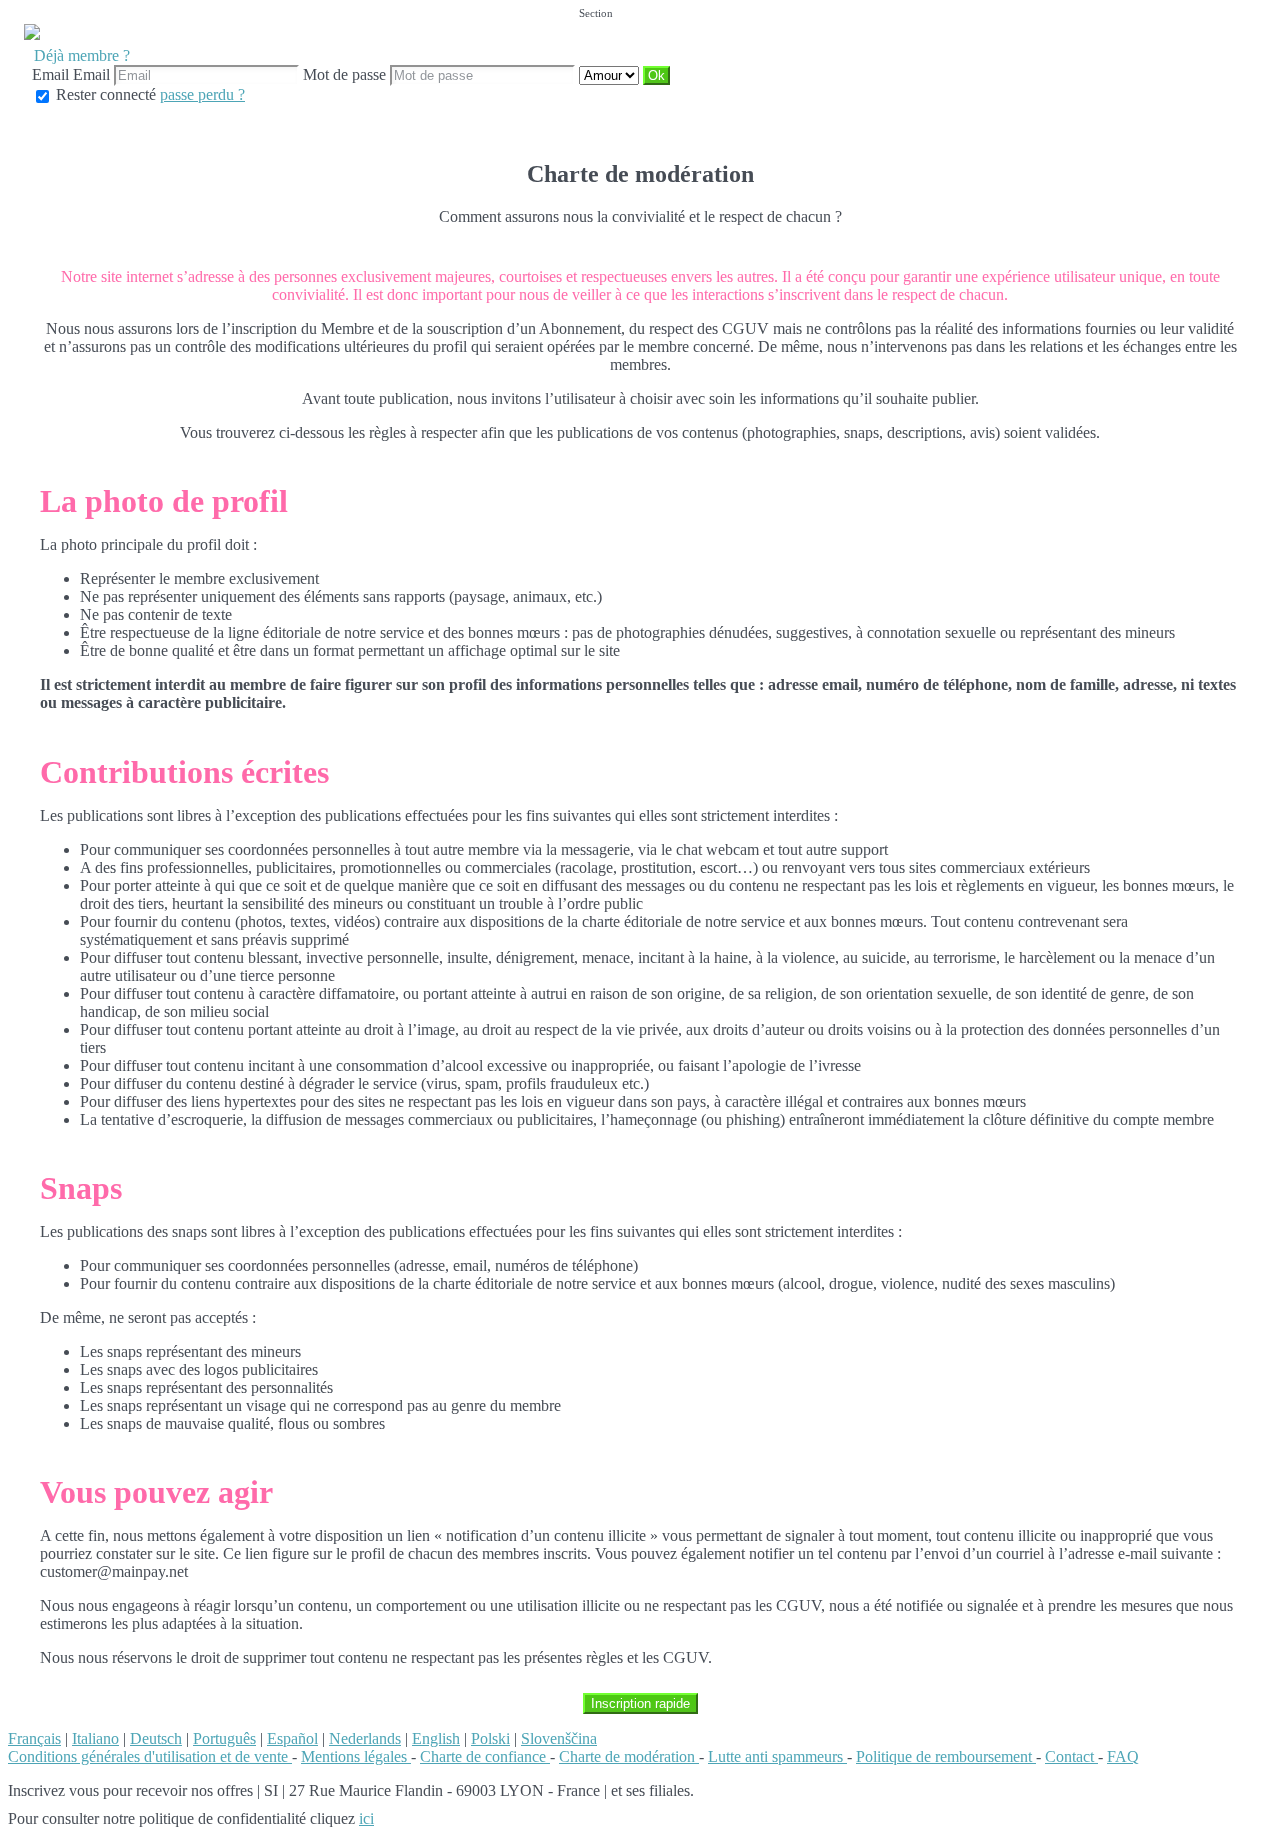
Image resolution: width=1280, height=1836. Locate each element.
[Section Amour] (611, 74)
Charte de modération (629, 1756)
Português (224, 1738)
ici (366, 1818)
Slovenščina (559, 1738)
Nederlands (365, 1738)
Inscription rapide (640, 1703)
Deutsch (156, 1738)
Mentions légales (356, 1756)
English (436, 1738)
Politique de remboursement (946, 1756)
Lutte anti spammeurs (777, 1756)
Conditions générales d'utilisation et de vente (150, 1756)
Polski (490, 1738)
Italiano (95, 1738)
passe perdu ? (202, 94)
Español (292, 1738)
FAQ (1123, 1756)
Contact (1071, 1756)
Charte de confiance (485, 1756)
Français (34, 1738)
